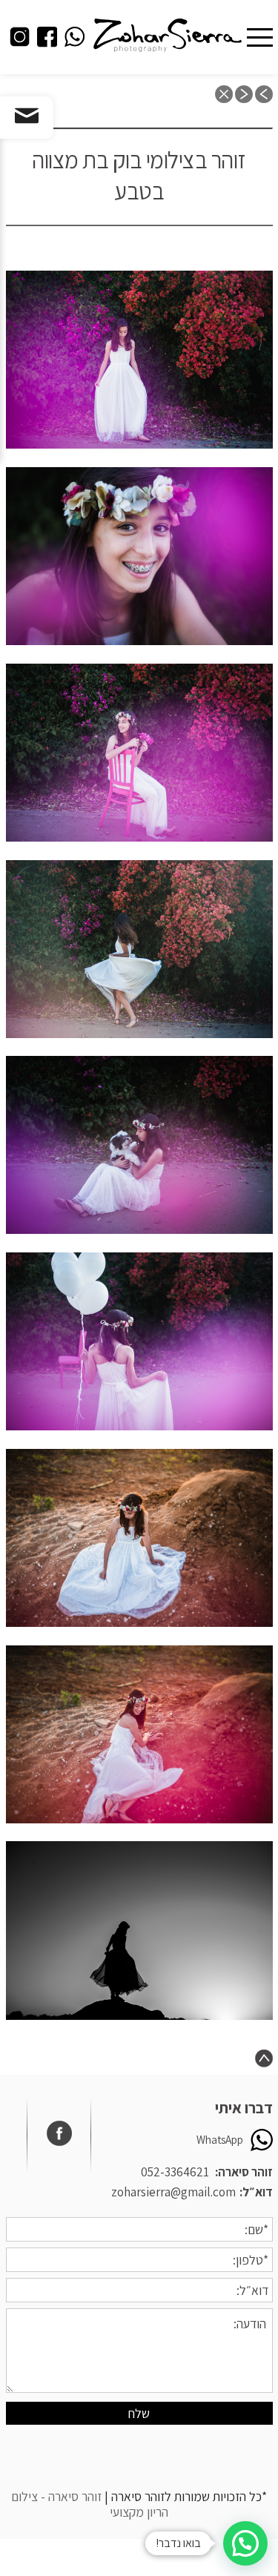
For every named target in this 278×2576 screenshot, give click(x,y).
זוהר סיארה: (244, 2172)
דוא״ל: (256, 2192)
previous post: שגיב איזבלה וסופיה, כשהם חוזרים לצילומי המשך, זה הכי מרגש (264, 94)
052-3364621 (175, 2172)
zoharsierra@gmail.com (173, 2192)
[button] (245, 2543)
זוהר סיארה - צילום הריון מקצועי (90, 2504)
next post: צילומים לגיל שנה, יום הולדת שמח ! (244, 94)
